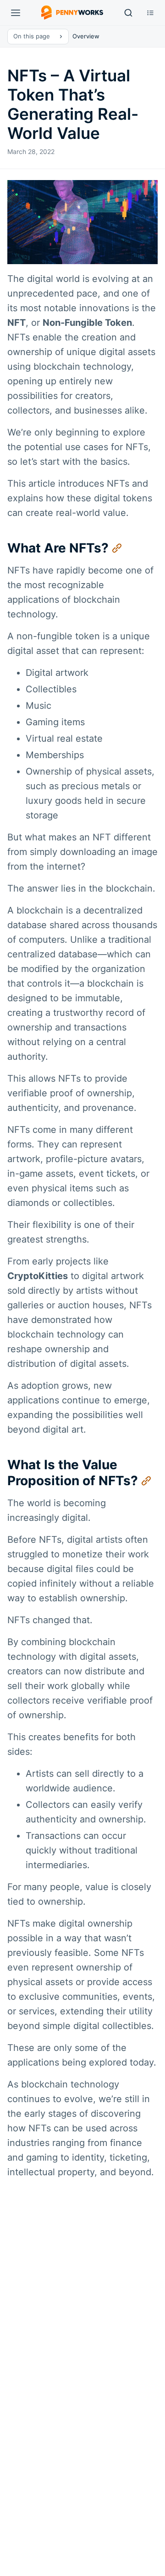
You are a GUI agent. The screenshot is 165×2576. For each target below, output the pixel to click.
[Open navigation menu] (15, 13)
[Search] (128, 13)
